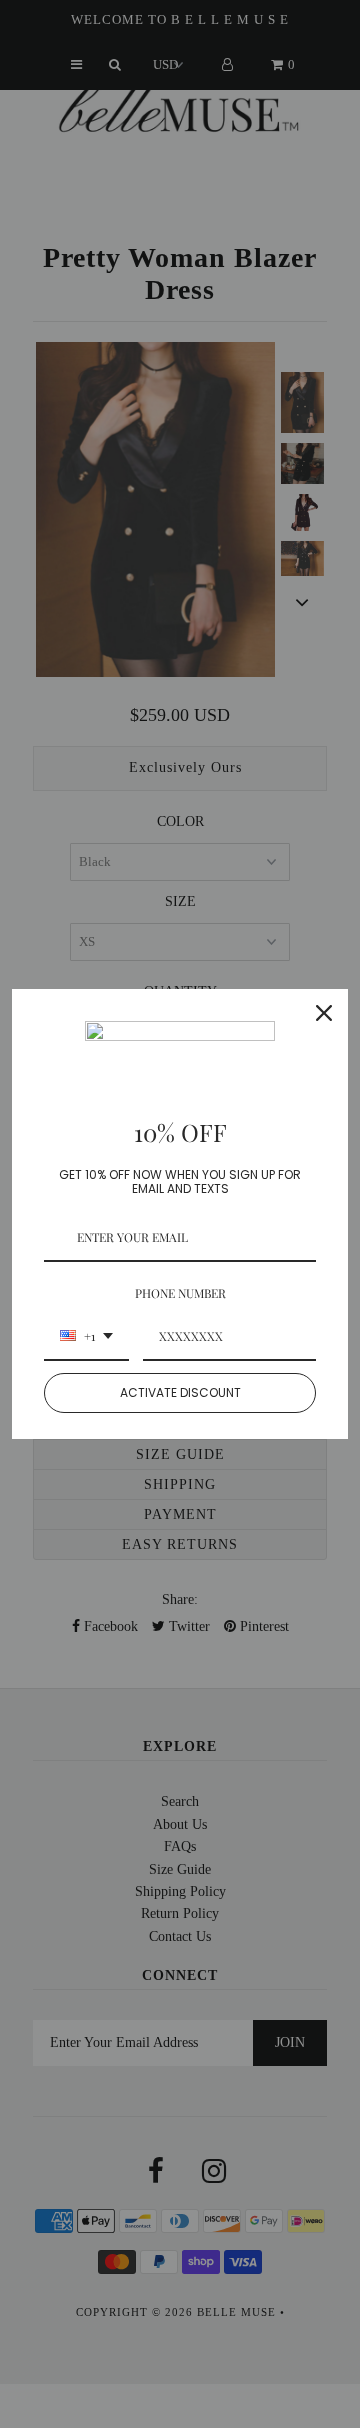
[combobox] (86, 1337)
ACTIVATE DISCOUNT (180, 1392)
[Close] (324, 1013)
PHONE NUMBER (180, 1293)
